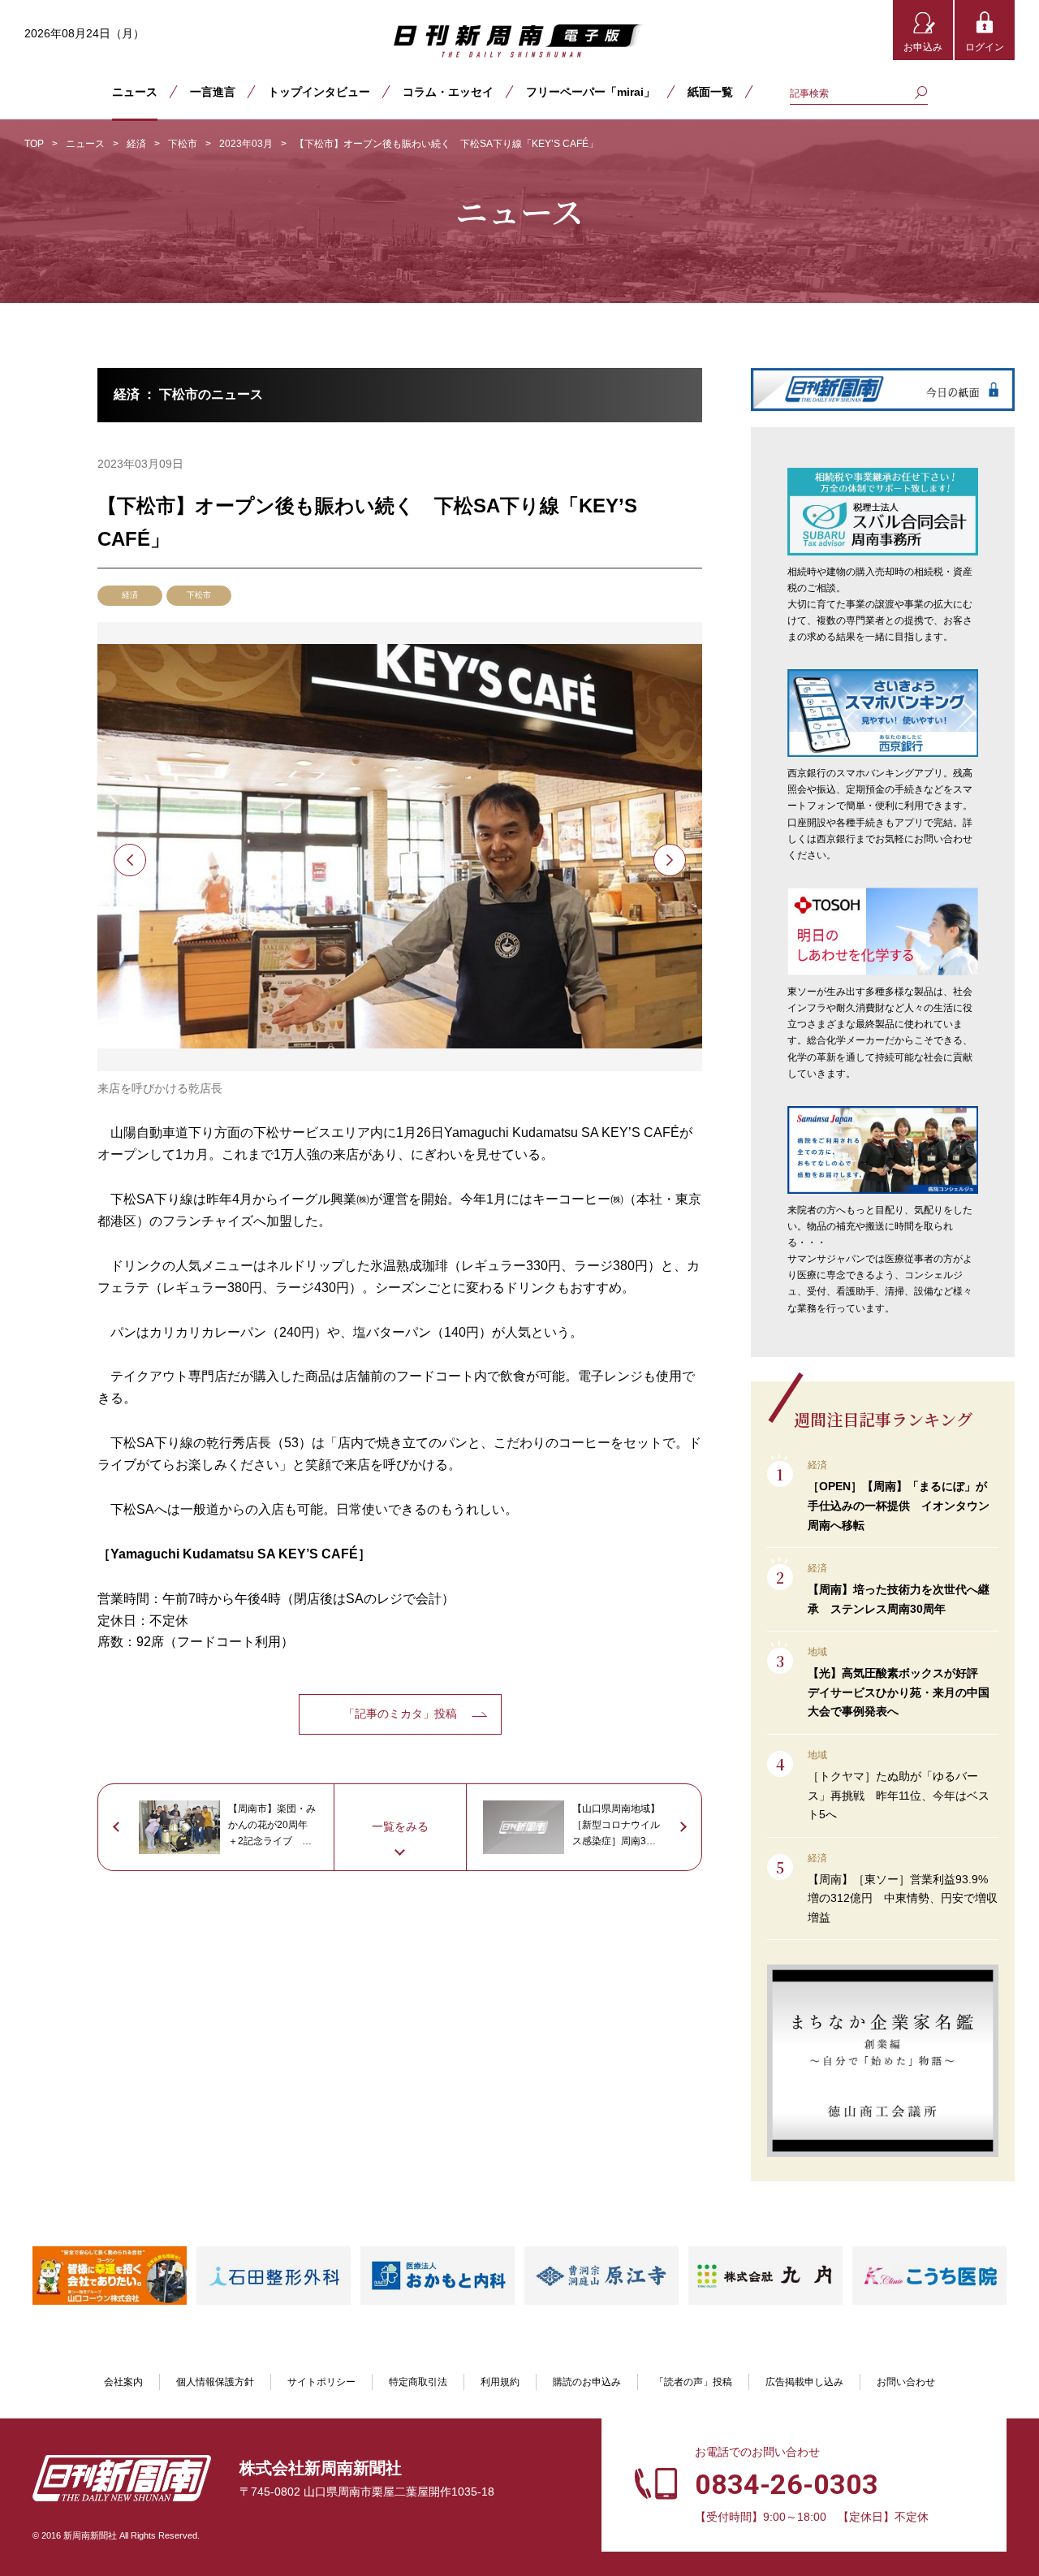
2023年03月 (246, 144)
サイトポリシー (321, 2382)
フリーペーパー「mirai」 (591, 92)
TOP (34, 144)
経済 (136, 144)
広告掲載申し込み (804, 2382)
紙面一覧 (710, 92)
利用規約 (500, 2382)
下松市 (183, 144)
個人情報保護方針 (215, 2382)
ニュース (135, 92)
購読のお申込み (587, 2382)
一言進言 (213, 92)
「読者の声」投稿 (693, 2382)
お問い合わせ (906, 2382)
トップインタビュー (319, 92)
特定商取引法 (418, 2382)
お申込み (923, 47)
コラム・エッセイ (448, 92)
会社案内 (123, 2382)
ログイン (985, 47)
